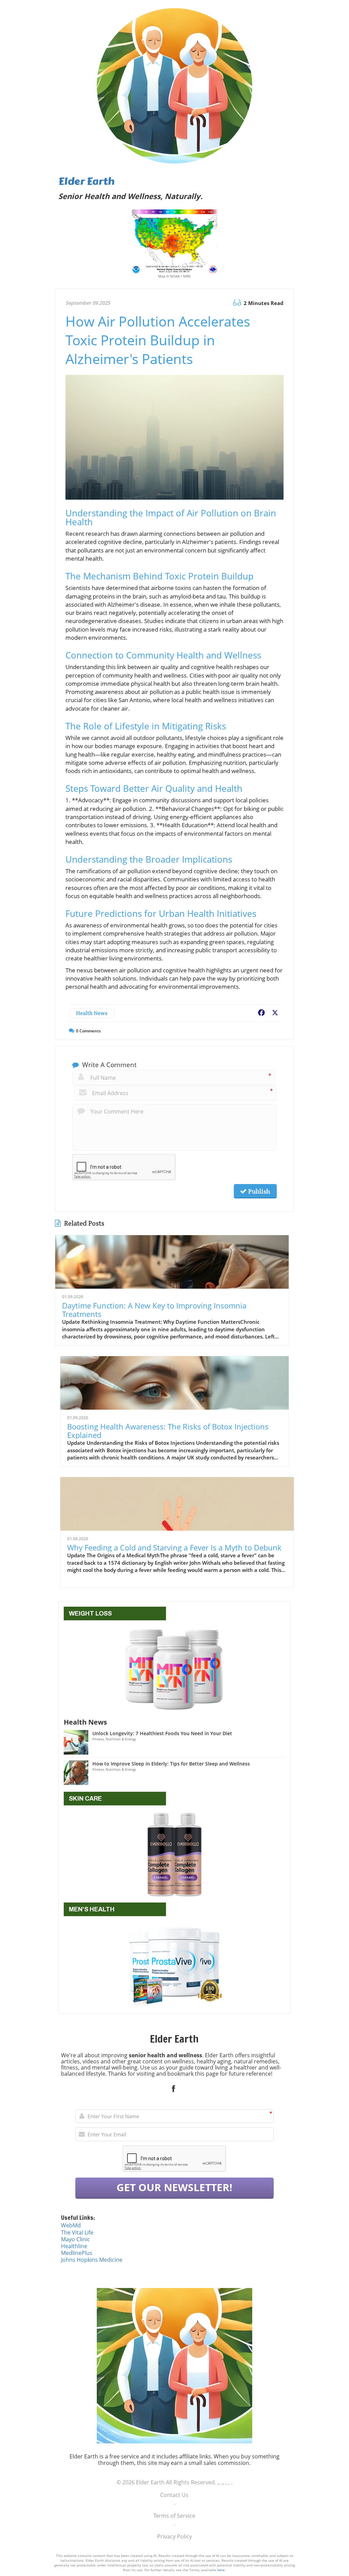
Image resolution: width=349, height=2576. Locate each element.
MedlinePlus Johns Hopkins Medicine (92, 2256)
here (221, 2570)
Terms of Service (174, 2516)
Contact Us (174, 2495)
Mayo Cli (72, 2239)
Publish (258, 1191)
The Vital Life (77, 2232)
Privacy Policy (174, 2536)
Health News (92, 1013)
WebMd (71, 2225)
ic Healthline (75, 2243)
